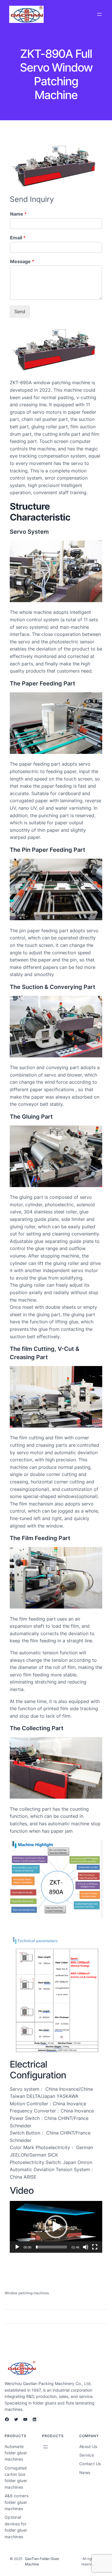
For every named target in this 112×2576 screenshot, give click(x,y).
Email (18, 238)
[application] (56, 2227)
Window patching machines (27, 2293)
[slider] (51, 2247)
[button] (56, 2227)
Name (18, 214)
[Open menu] (99, 14)
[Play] (17, 2247)
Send (20, 312)
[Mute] (86, 2247)
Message (22, 261)
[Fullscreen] (95, 2247)
